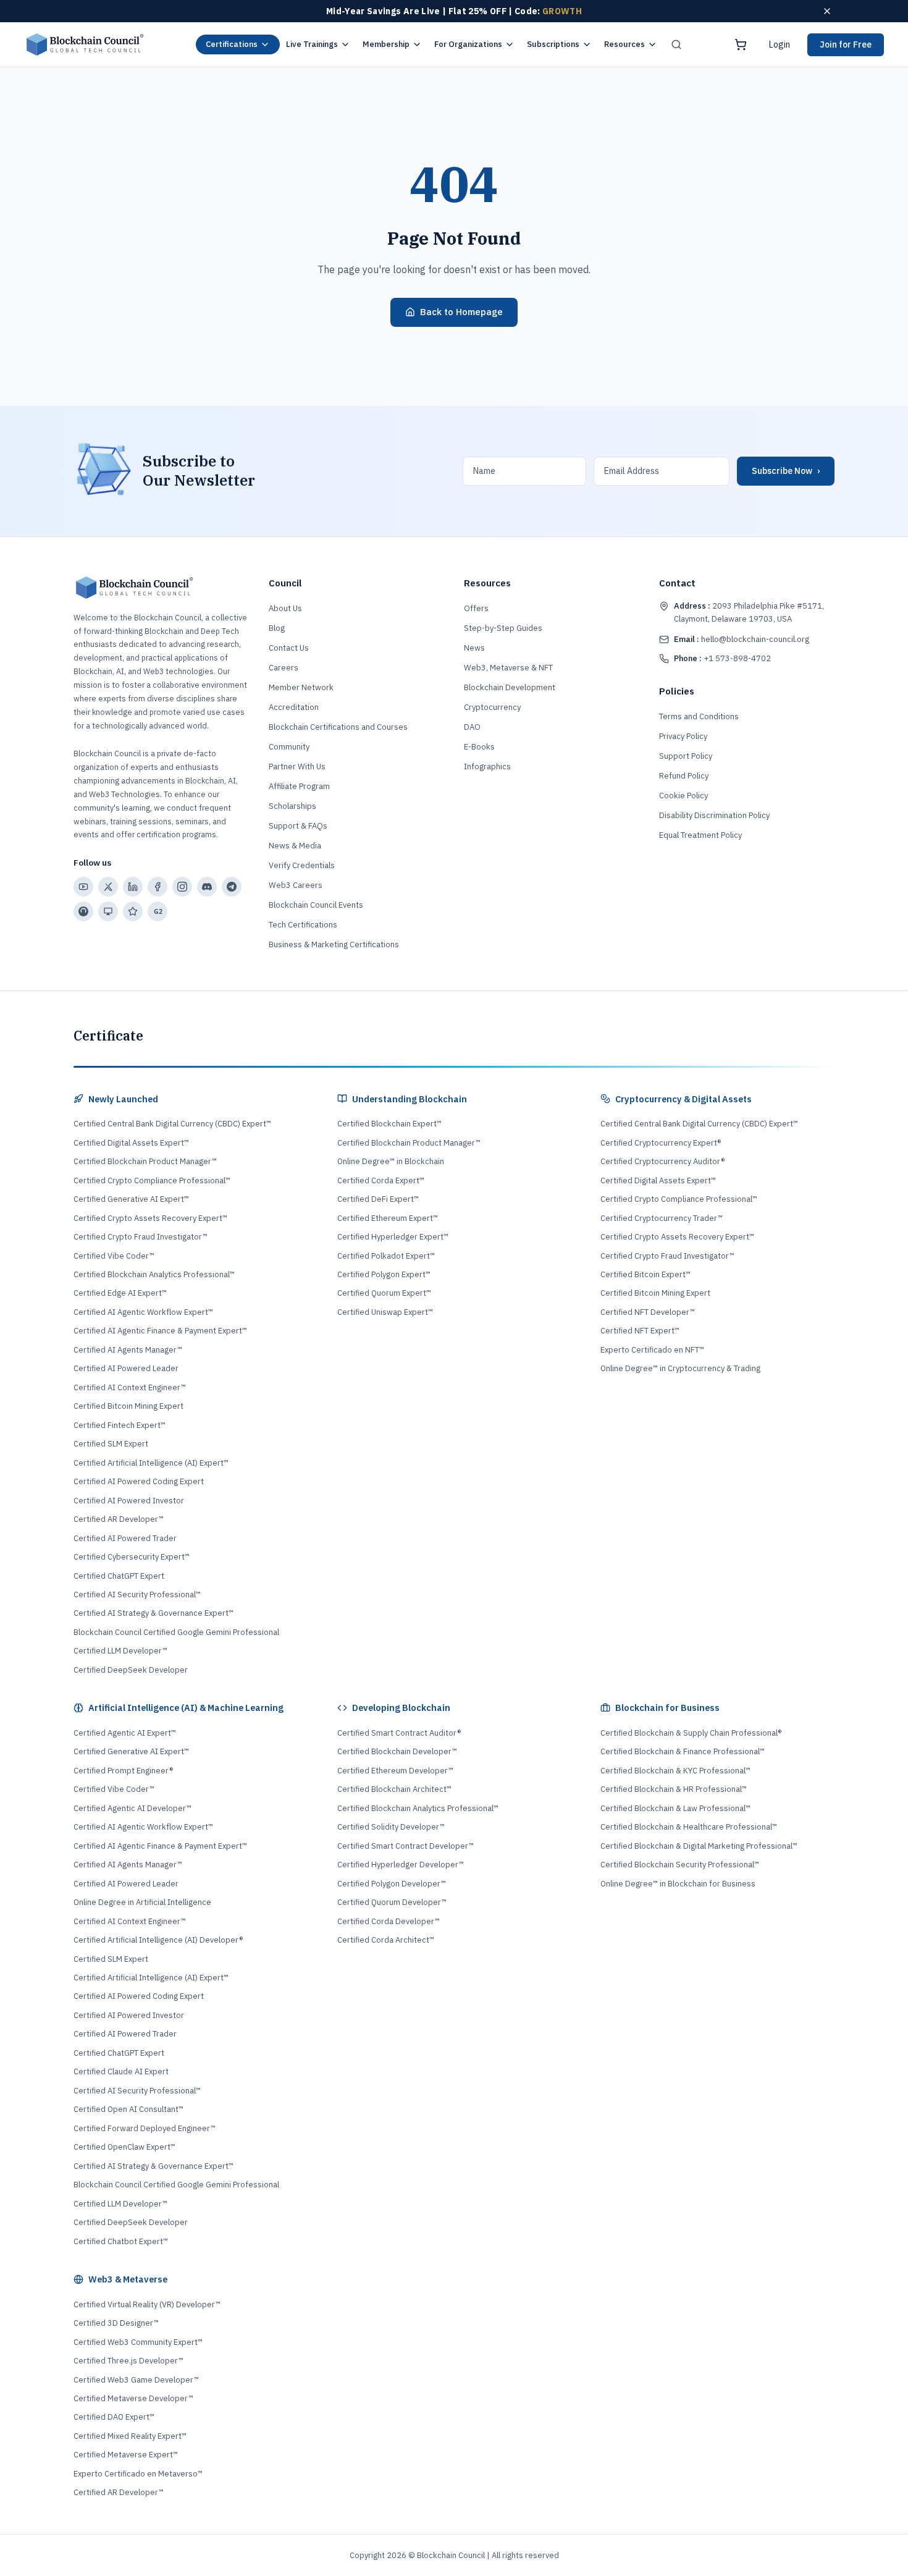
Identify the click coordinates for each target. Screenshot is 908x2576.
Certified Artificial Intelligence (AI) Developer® (158, 1940)
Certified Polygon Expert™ (384, 1274)
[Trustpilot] (133, 911)
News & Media (295, 846)
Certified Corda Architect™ (386, 1940)
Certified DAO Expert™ (114, 2417)
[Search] (676, 44)
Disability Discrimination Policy (714, 815)
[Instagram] (182, 887)
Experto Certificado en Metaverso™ (138, 2474)
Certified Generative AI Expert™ (131, 1199)
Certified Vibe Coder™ (114, 1256)
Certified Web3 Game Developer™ (136, 2380)
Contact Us (289, 648)
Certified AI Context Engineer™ (130, 1387)
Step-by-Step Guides (503, 628)
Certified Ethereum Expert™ (388, 1218)
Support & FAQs (298, 826)
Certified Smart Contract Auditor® (399, 1733)
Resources (624, 44)
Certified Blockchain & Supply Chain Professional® (691, 1733)
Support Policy (686, 756)
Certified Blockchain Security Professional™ (680, 1864)
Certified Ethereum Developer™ (395, 1771)
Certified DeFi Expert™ (378, 1199)
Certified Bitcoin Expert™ (645, 1274)
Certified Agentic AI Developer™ (132, 1808)
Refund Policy (684, 776)
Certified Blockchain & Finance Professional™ (683, 1751)
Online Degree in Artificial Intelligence (142, 1902)
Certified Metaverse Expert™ (126, 2455)
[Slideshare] (108, 911)
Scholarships (292, 806)
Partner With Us (297, 766)
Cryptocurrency (492, 707)
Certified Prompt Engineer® (123, 1771)
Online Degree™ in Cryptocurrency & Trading (680, 1368)
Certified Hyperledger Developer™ (401, 1864)
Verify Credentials (302, 865)
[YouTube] (83, 887)
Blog (277, 628)
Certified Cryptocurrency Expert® (661, 1143)
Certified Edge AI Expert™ (120, 1293)
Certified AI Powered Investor (129, 1501)
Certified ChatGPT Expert (119, 1576)
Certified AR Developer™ (119, 1519)
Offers (476, 608)
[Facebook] (158, 887)
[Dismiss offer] (827, 11)
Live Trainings (312, 44)
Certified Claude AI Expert (121, 2071)
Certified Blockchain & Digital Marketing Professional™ (699, 1846)
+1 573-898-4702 (722, 658)
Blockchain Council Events (316, 905)
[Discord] (207, 887)
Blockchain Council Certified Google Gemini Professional (176, 1632)
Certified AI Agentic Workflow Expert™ (143, 1312)
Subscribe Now (786, 471)
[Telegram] (232, 887)
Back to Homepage (461, 312)
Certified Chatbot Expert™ (121, 2241)
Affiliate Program (299, 786)
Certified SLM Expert (111, 1444)
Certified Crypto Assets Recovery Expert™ (150, 1218)
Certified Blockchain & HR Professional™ (674, 1789)
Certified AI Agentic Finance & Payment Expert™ (160, 1331)
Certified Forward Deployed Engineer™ (145, 2128)
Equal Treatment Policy (700, 835)
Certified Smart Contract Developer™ (406, 1846)
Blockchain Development (510, 687)
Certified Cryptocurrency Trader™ (662, 1218)
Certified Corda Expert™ (381, 1180)
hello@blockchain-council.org (742, 639)
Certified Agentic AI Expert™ (125, 1733)
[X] (108, 887)
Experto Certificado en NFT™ (652, 1350)
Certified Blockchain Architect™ (394, 1789)
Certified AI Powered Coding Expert (139, 1481)
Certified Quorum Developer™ (392, 1902)
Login (780, 44)
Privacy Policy (683, 736)
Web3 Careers (296, 885)
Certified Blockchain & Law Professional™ (675, 1808)
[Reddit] (83, 911)
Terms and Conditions (699, 716)
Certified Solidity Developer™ (391, 1827)
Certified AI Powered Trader (125, 1538)
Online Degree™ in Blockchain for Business (678, 1884)
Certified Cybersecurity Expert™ (132, 1557)
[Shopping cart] (741, 44)
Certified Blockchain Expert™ (389, 1124)
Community (289, 747)
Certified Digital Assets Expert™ (131, 1143)
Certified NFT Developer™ (648, 1312)
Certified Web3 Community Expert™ (138, 2342)
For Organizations (468, 44)
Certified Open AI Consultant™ (128, 2109)
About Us (285, 608)
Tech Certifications (303, 925)
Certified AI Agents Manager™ (128, 1350)
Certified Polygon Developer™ (392, 1884)
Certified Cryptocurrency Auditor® (662, 1161)
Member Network (301, 687)
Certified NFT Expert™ (640, 1331)
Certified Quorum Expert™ (384, 1293)
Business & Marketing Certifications (334, 944)
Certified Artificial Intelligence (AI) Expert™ (151, 1463)
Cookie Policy (683, 796)
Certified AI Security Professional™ (137, 1594)
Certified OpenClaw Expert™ (124, 2147)
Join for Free (846, 44)
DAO (472, 727)
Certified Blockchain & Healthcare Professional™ (689, 1827)
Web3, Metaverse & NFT (508, 668)
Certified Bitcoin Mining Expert (128, 1406)
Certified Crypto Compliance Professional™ (152, 1180)
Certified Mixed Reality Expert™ (130, 2436)
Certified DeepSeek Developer (131, 1670)
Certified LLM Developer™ (120, 1651)
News (474, 648)
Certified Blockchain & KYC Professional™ (675, 1771)
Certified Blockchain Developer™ (397, 1751)
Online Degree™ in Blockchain (391, 1161)
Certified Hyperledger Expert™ (393, 1237)
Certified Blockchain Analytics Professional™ (154, 1274)
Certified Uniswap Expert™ (385, 1312)
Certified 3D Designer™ (116, 2323)
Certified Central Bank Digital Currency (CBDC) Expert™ (172, 1124)
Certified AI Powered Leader (126, 1368)
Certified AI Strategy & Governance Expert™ (153, 1613)
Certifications (232, 44)
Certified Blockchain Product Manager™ (145, 1161)
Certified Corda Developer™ (389, 1921)
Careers (284, 668)
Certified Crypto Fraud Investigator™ (141, 1237)
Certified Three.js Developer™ (128, 2361)
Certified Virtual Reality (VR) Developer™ (147, 2304)
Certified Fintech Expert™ (120, 1425)
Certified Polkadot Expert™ (386, 1256)
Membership (386, 44)
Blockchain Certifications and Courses (338, 727)
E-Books (479, 747)
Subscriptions (553, 44)
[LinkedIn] (133, 887)
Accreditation (294, 707)
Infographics (487, 766)
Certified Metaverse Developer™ (133, 2398)
